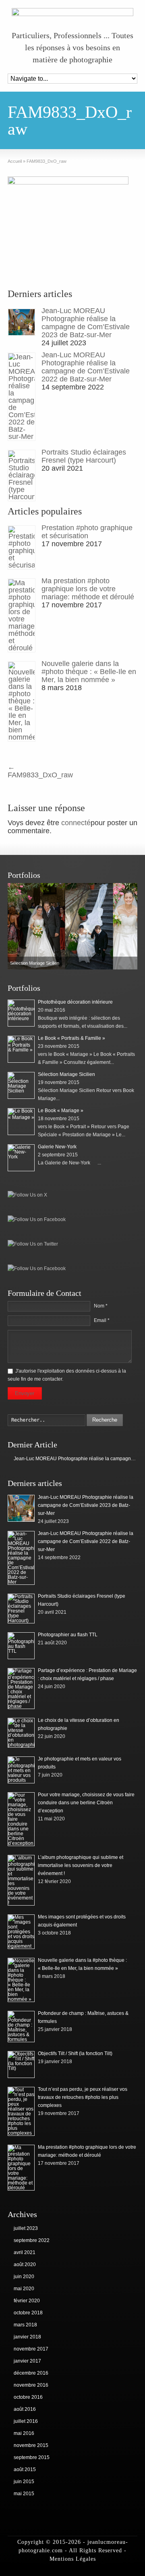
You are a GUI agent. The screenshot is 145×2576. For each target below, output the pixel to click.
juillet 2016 (26, 2421)
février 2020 (27, 2301)
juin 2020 (24, 2277)
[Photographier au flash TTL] (21, 1646)
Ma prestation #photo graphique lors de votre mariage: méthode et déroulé (88, 589)
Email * (102, 1320)
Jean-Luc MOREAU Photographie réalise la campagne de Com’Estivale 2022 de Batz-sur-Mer (86, 367)
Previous (16, 926)
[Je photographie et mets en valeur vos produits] (21, 1770)
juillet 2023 (26, 2228)
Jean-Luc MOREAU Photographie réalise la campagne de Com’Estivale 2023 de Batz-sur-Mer (86, 323)
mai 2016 (24, 2433)
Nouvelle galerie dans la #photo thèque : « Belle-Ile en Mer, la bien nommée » (89, 672)
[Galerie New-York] (21, 1158)
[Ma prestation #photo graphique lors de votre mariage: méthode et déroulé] (22, 615)
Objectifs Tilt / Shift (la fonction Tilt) (75, 2053)
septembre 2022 (32, 2240)
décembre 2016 (31, 2373)
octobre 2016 (28, 2397)
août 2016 (25, 2409)
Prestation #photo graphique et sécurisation (87, 532)
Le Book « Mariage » (61, 1111)
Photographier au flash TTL (68, 1635)
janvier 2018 (27, 2337)
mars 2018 (25, 2325)
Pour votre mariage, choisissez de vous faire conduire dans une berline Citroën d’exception (86, 1803)
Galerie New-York (57, 1147)
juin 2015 (24, 2482)
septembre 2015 (32, 2457)
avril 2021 (25, 2252)
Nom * (101, 1306)
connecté (76, 823)
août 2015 (25, 2469)
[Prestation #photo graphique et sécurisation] (22, 547)
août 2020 (25, 2265)
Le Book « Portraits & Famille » (71, 1038)
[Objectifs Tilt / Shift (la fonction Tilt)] (21, 2065)
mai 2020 (24, 2289)
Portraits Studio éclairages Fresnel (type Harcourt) (84, 456)
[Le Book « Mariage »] (72, 926)
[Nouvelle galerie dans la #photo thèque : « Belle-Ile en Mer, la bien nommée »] (22, 701)
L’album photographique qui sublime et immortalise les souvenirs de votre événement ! (81, 1865)
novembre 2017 (31, 2349)
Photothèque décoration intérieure (75, 1002)
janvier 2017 (27, 2361)
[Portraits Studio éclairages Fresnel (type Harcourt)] (22, 475)
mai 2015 (24, 2494)
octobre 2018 (28, 2313)
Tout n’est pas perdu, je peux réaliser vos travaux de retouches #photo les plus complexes (83, 2097)
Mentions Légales (73, 2559)
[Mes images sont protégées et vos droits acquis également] (21, 1932)
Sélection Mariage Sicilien (66, 1074)
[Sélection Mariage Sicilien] (21, 1085)
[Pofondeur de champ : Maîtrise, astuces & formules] (21, 2027)
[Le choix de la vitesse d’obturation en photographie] (21, 1733)
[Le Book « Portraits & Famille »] (21, 1049)
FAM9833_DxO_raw (40, 771)
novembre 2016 (31, 2385)
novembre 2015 (31, 2445)
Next (129, 926)
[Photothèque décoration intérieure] (21, 1013)
